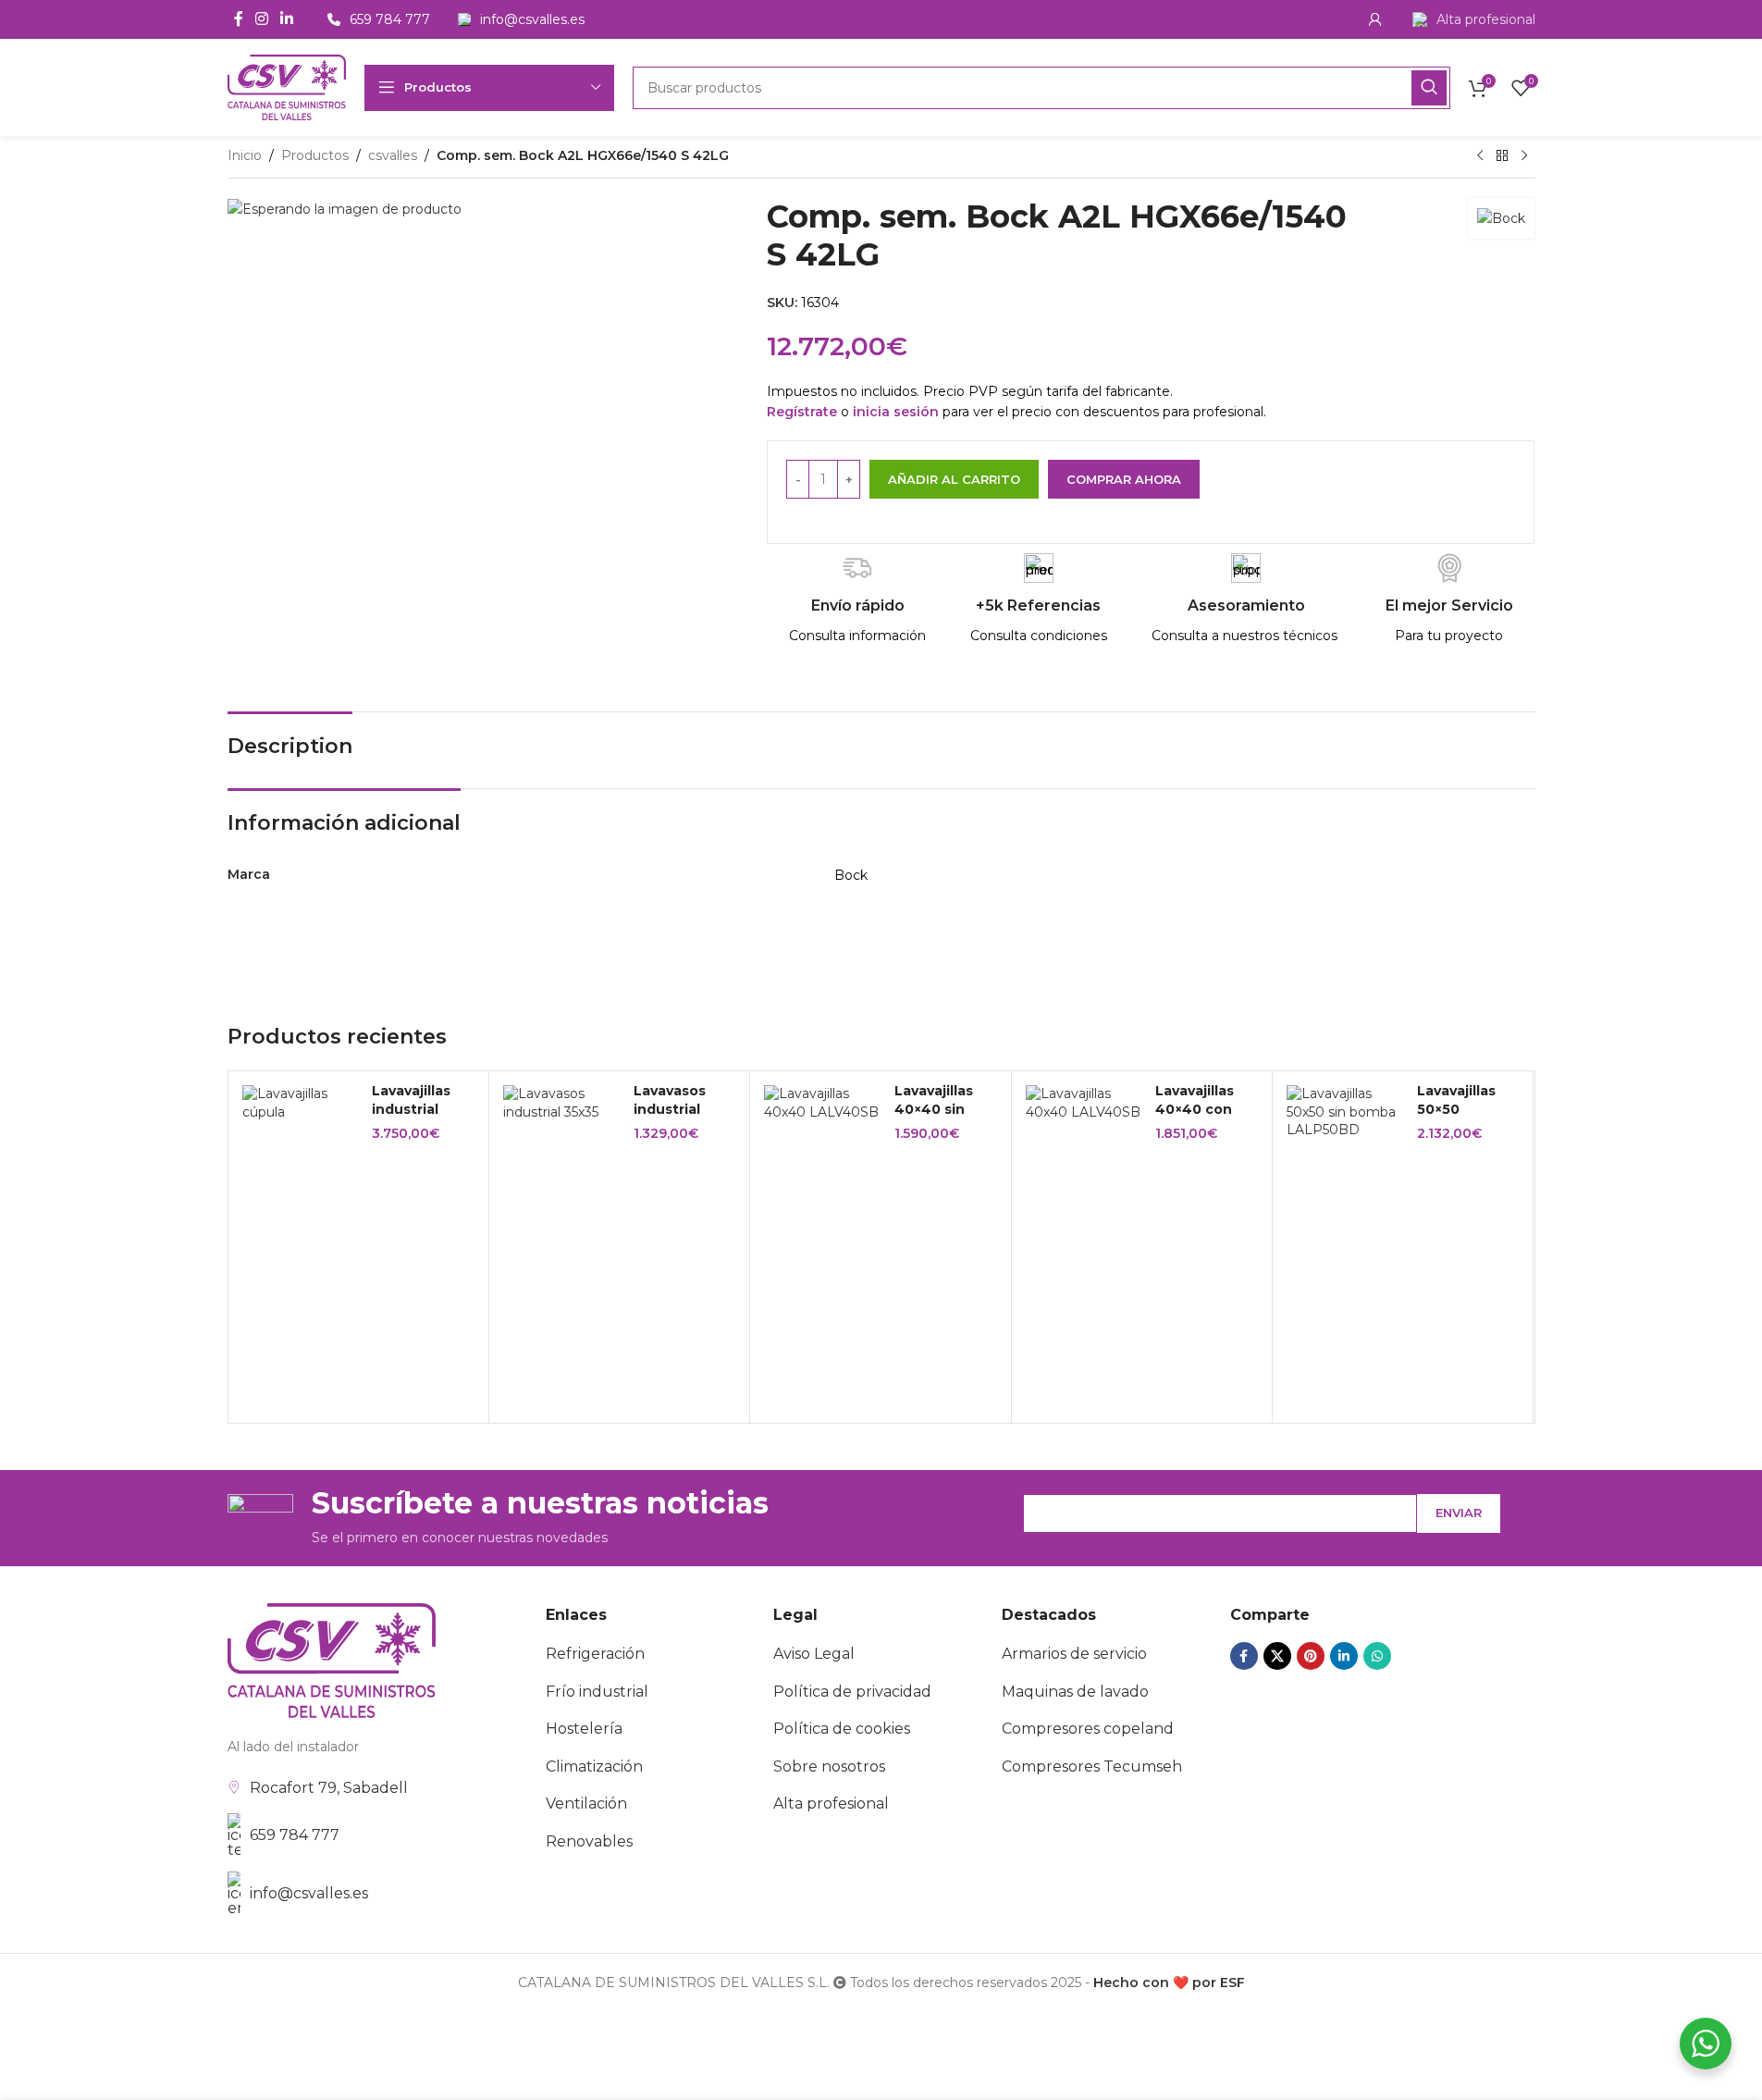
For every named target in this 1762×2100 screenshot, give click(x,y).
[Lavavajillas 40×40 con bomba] (1084, 1103)
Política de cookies (842, 1729)
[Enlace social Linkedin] (287, 19)
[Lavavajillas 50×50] (1345, 1112)
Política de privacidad (852, 1692)
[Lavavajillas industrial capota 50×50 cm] (301, 1103)
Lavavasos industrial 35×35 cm (670, 1109)
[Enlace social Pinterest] (1311, 1656)
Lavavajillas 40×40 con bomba (1195, 1109)
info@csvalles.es (309, 1893)
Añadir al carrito (954, 479)
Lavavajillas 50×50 (1456, 1100)
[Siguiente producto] (1524, 156)
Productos (315, 155)
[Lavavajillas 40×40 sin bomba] (822, 1103)
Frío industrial (597, 1692)
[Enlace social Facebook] (239, 19)
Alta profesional (831, 1804)
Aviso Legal (814, 1654)
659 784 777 (295, 1835)
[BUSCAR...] (1429, 88)
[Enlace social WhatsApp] (1377, 1656)
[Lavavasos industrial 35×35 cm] (561, 1103)
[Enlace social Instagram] (262, 19)
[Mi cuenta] (1375, 19)
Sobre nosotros (829, 1766)
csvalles (393, 155)
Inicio (245, 155)
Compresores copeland (1088, 1729)
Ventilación (586, 1804)
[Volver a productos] (1502, 156)
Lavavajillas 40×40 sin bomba (934, 1109)
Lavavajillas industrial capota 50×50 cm (420, 1118)
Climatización (594, 1766)
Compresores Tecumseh (1092, 1766)
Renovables (589, 1841)
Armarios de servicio (1074, 1654)
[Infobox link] (1474, 19)
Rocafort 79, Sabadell (329, 1788)
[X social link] (1277, 1656)
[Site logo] (287, 86)
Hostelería (584, 1729)
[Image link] (332, 1660)
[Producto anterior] (1480, 156)
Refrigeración (595, 1654)
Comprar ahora (1124, 479)
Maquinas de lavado (1075, 1692)
